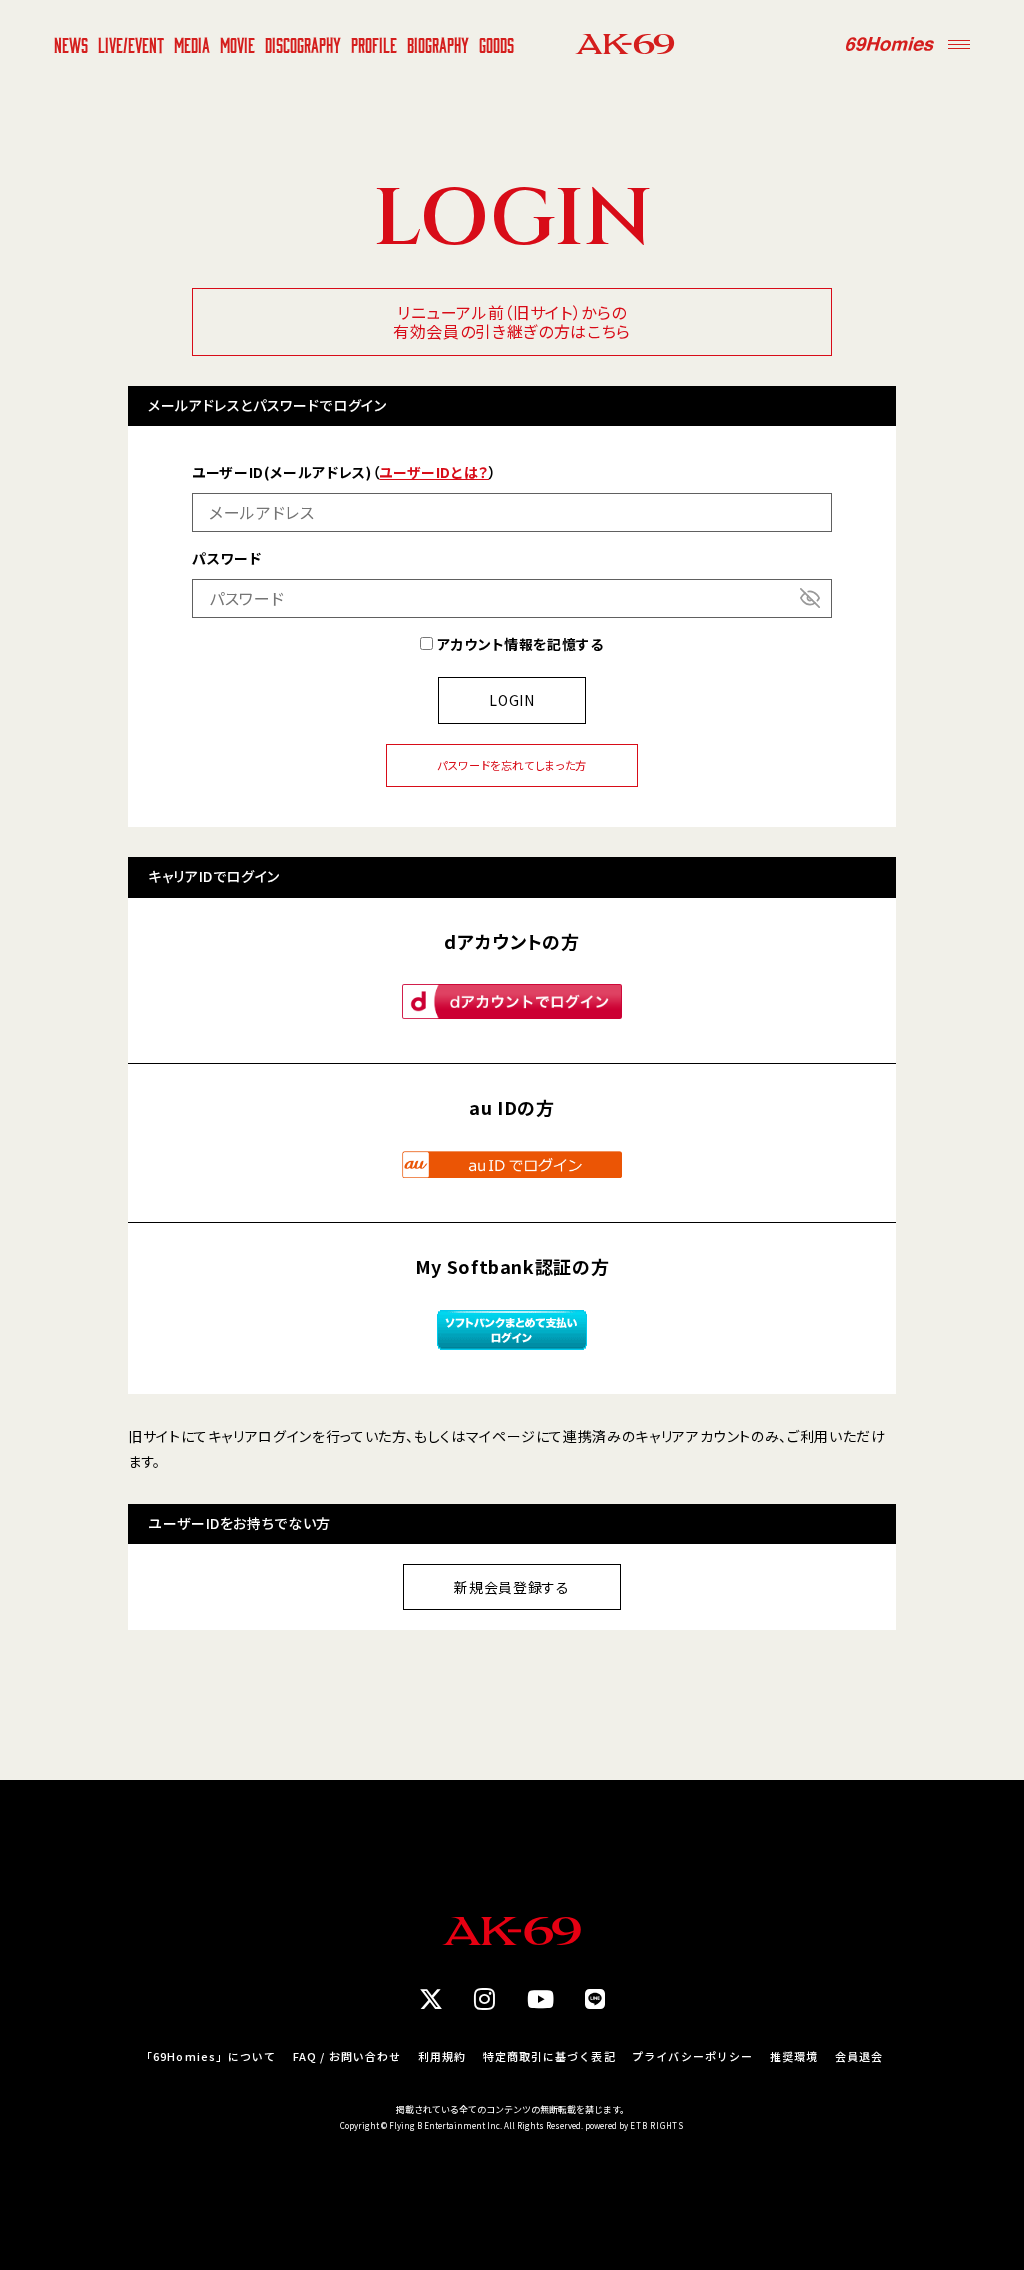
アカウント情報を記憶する (518, 644)
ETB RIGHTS (657, 2125)
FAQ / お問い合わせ (347, 2056)
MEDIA (192, 44)
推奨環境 (794, 2056)
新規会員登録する (511, 1587)
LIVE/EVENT (131, 44)
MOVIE (237, 44)
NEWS (71, 44)
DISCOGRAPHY (303, 44)
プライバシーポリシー (692, 2056)
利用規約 (442, 2056)
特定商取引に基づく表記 (549, 2056)
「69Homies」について (208, 2056)
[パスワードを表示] (810, 598)
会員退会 (859, 2056)
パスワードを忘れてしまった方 (512, 765)
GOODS (496, 44)
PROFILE (374, 44)
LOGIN (511, 700)
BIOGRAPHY (438, 44)
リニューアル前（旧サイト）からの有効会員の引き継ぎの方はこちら (512, 321)
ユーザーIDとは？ (434, 472)
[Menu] (959, 44)
